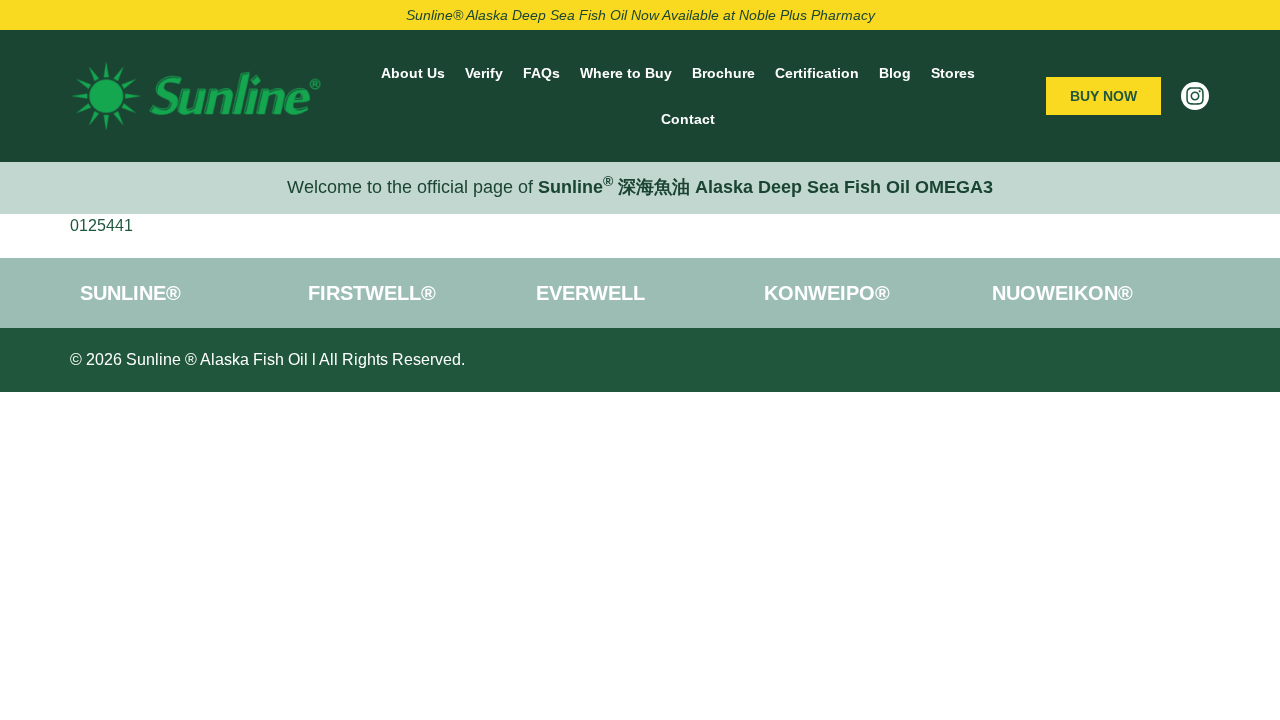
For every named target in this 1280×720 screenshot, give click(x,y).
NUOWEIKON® (1062, 293)
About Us (413, 73)
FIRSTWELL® (372, 293)
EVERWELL (590, 293)
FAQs (541, 73)
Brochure (723, 73)
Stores (953, 73)
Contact (688, 119)
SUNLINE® (130, 293)
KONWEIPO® (827, 293)
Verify (484, 73)
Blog (895, 73)
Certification (817, 73)
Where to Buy (626, 73)
